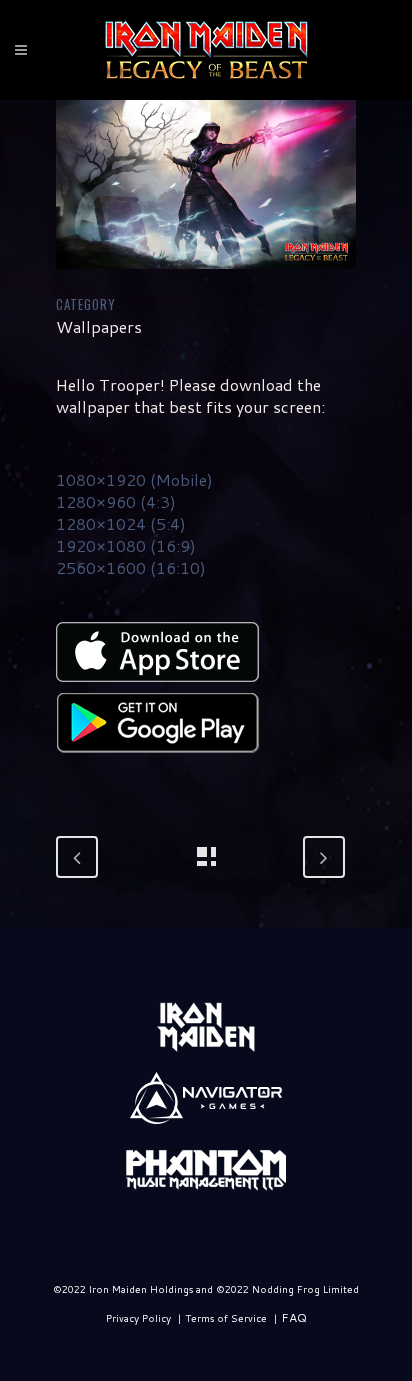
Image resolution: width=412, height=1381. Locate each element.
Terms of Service (226, 1318)
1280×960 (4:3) (116, 501)
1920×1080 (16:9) (126, 545)
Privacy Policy (138, 1318)
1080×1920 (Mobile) (134, 479)
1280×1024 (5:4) (121, 523)
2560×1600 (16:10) (131, 567)
